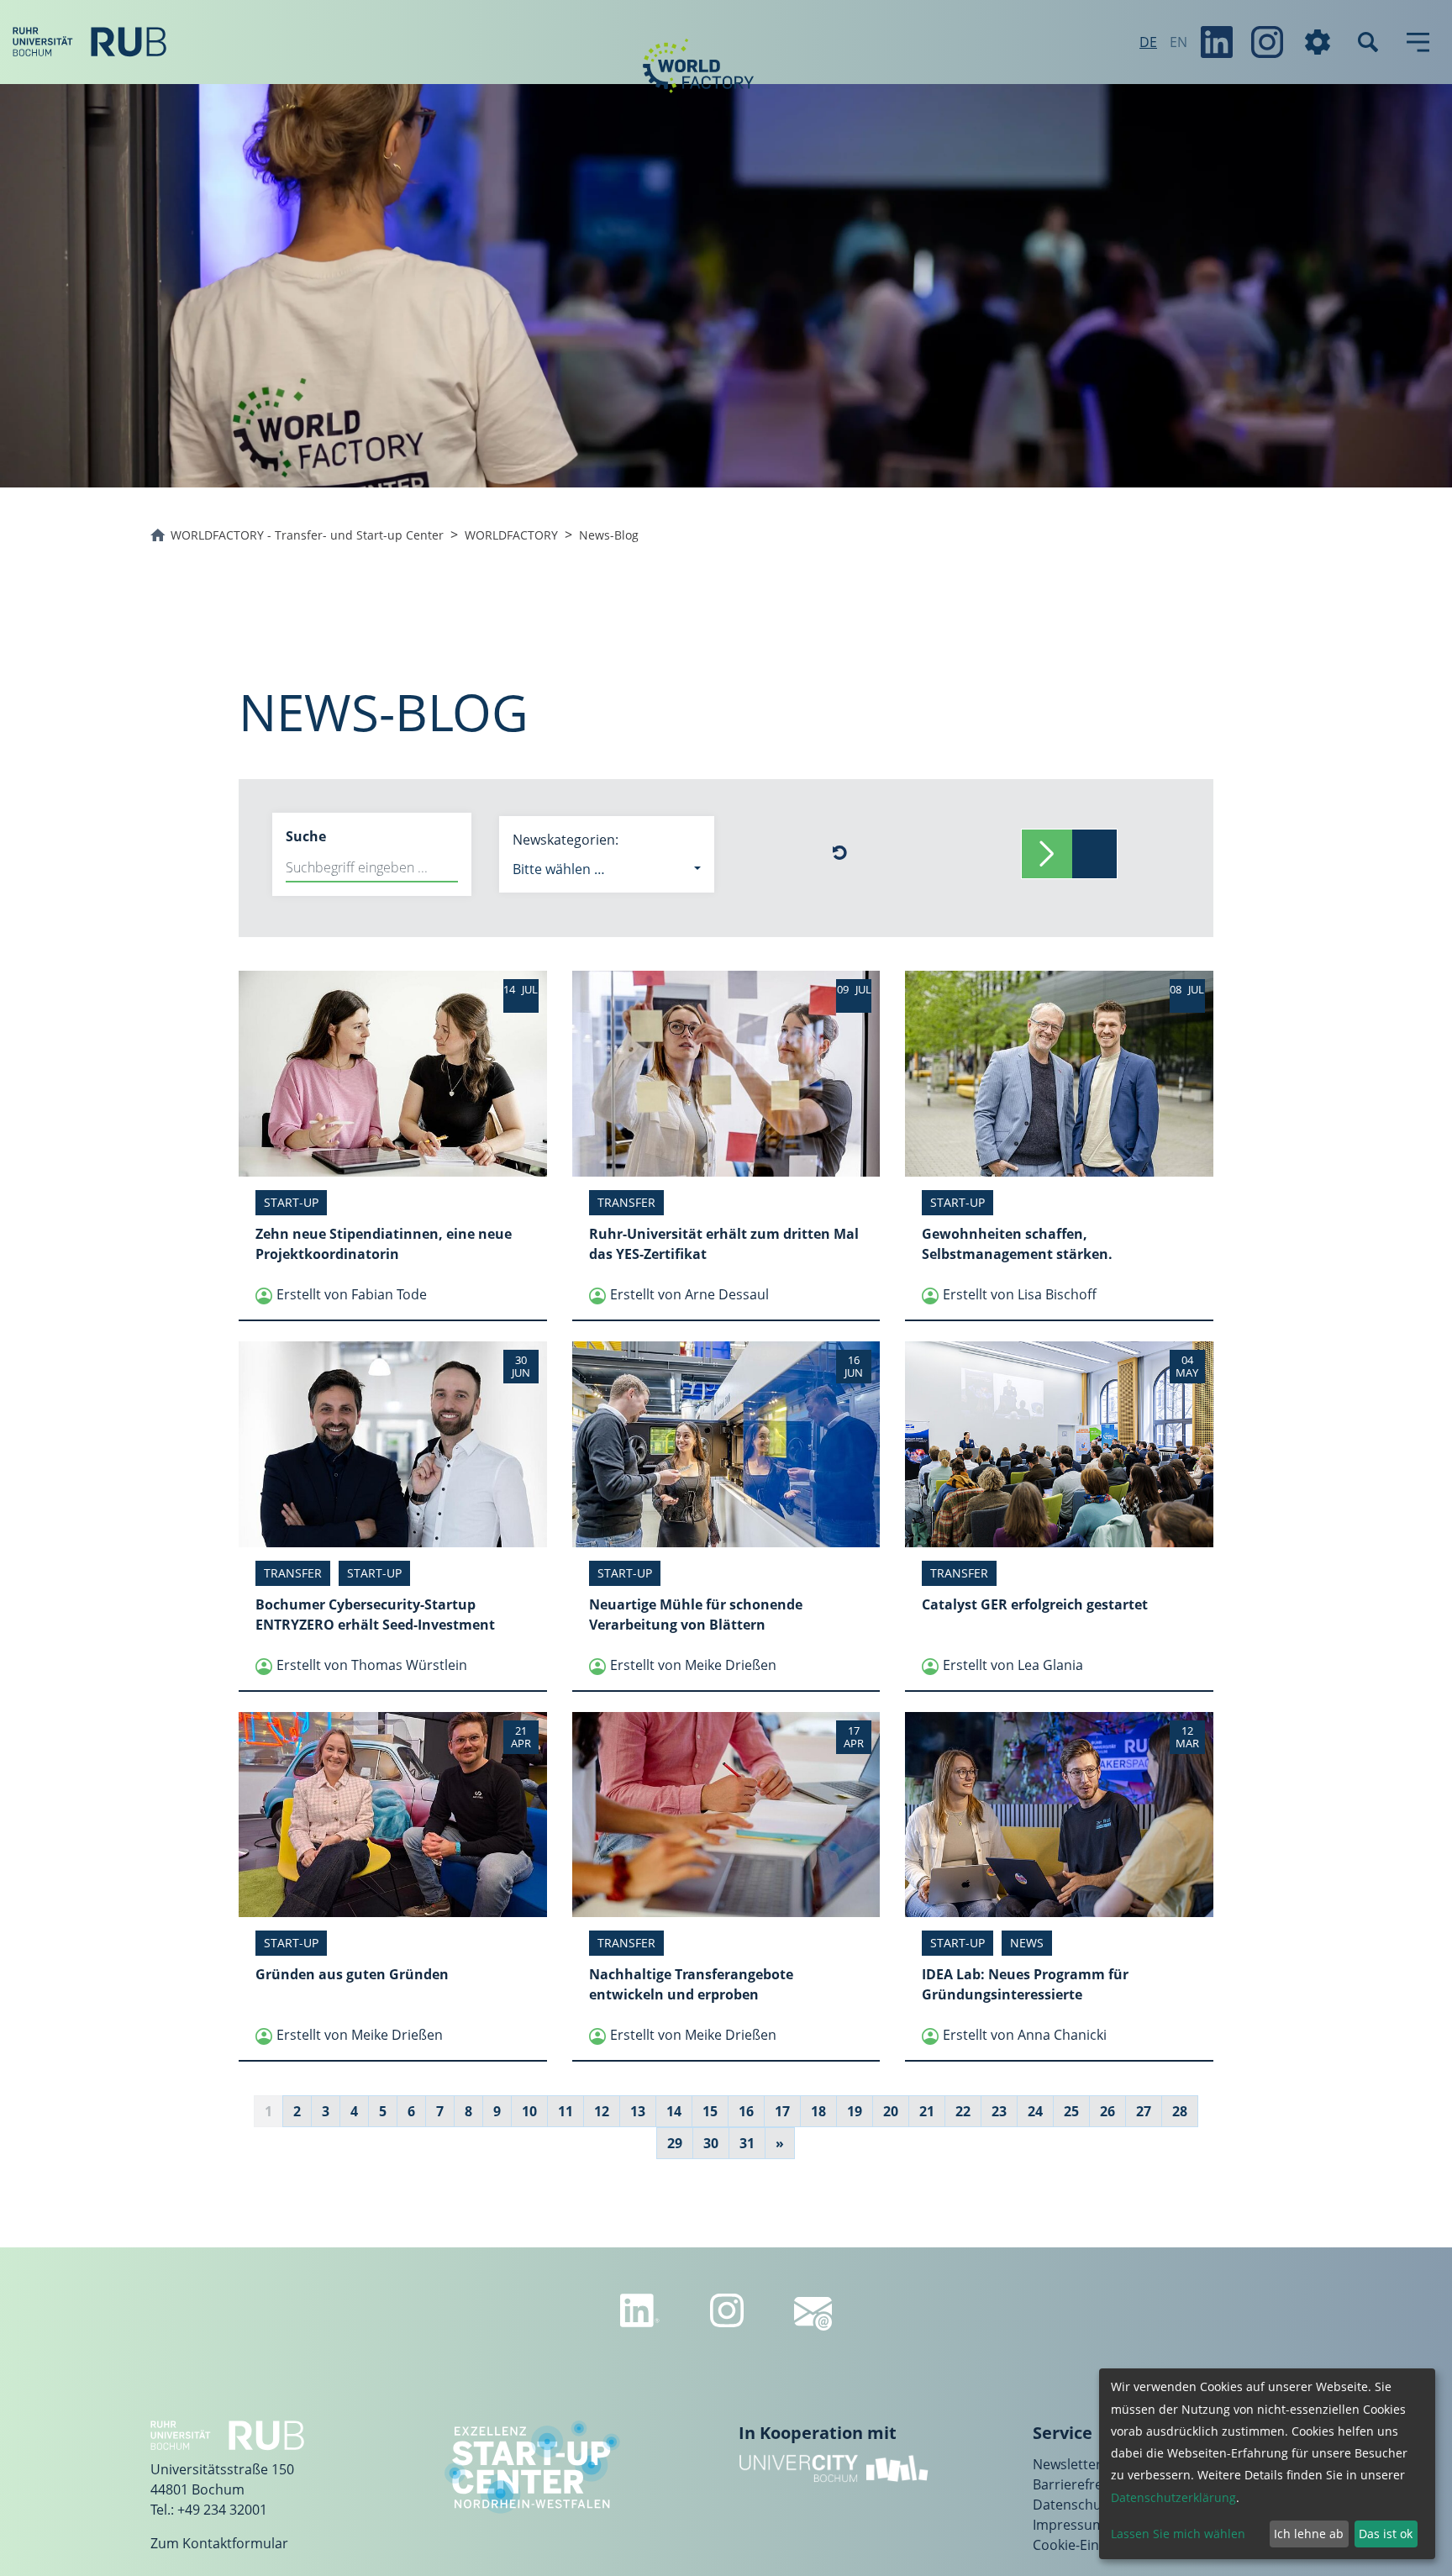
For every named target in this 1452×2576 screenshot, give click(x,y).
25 (1071, 2111)
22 (963, 2111)
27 (1144, 2111)
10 (529, 2111)
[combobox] (607, 869)
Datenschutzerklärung (1173, 2497)
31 (747, 2143)
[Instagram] (1267, 42)
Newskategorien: (566, 840)
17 (782, 2111)
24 (1035, 2111)
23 (999, 2111)
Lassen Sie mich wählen (1178, 2534)
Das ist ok (1386, 2534)
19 (855, 2111)
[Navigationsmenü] (1418, 42)
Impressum (1069, 2525)
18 (818, 2111)
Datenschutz (1073, 2505)
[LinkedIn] (1217, 42)
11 (566, 2111)
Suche (306, 836)
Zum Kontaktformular (219, 2543)
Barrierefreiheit (1081, 2484)
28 (1180, 2111)
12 (602, 2111)
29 (675, 2143)
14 (674, 2111)
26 (1107, 2111)
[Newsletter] (813, 2314)
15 (710, 2111)
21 (927, 2111)
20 (891, 2111)
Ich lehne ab (1309, 2534)
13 (638, 2111)
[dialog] (1267, 2464)
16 (746, 2111)
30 (711, 2143)
